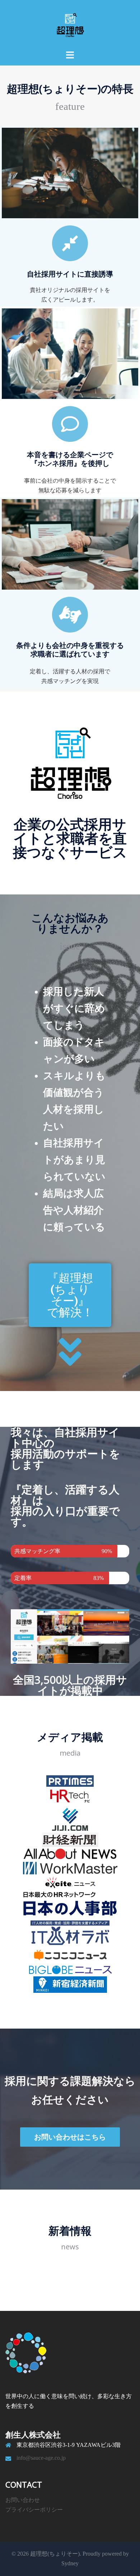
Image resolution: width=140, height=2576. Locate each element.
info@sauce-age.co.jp (41, 2458)
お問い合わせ (23, 2500)
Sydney (70, 2563)
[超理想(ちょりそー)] (70, 25)
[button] (70, 1295)
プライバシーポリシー (34, 2510)
